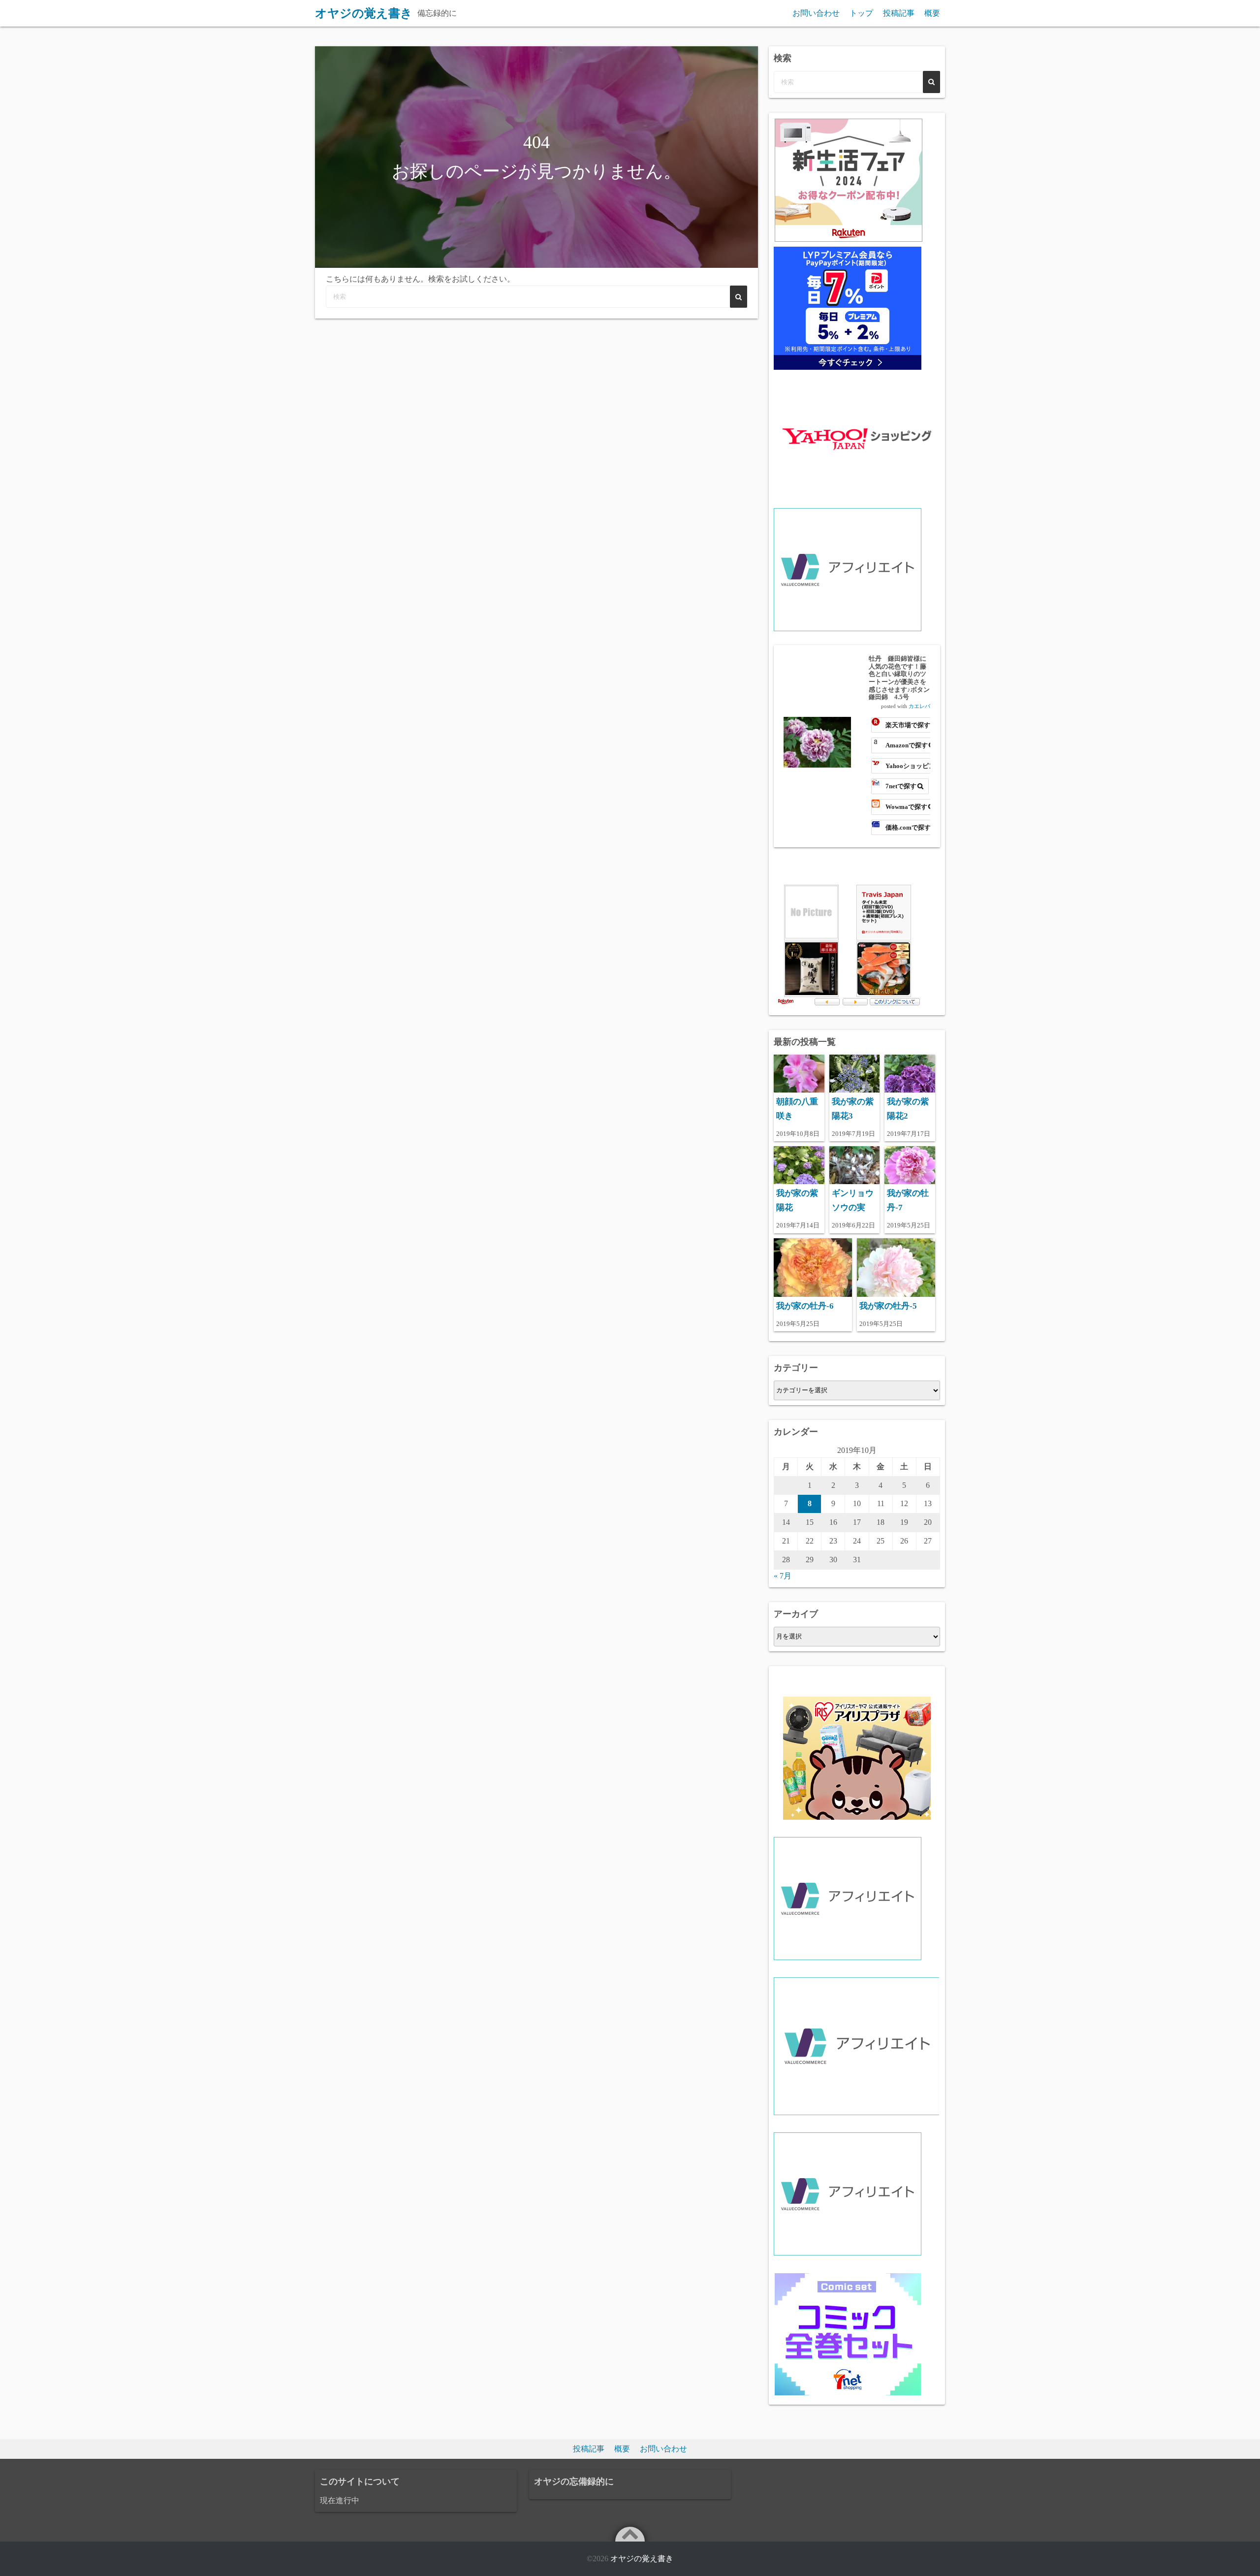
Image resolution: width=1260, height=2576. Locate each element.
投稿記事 (899, 13)
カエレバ (919, 706)
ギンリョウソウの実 (853, 1200)
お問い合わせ (816, 13)
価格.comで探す (908, 827)
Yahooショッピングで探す (909, 766)
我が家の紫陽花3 (853, 1109)
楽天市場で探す (908, 725)
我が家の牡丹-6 (805, 1306)
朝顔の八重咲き (797, 1109)
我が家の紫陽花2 (908, 1109)
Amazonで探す (907, 745)
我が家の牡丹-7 (908, 1200)
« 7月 (783, 1576)
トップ (861, 13)
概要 (932, 13)
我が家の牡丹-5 (888, 1306)
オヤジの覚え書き (642, 2559)
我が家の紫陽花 (797, 1200)
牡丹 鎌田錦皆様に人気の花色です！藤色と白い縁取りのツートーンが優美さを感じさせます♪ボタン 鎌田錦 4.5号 (899, 678)
